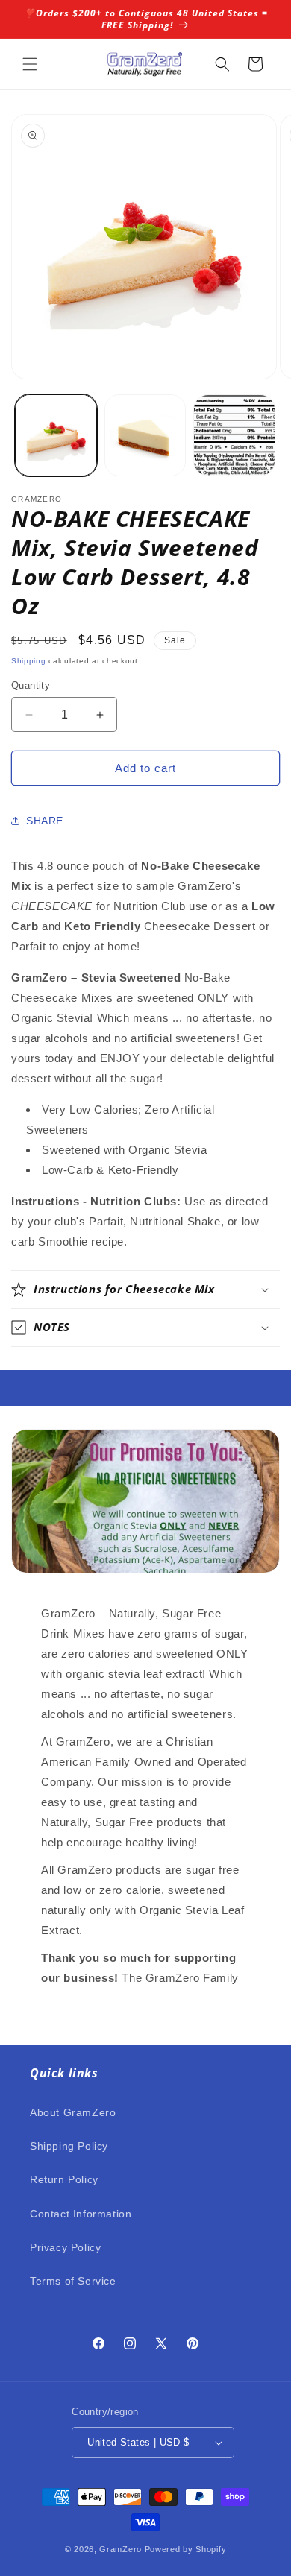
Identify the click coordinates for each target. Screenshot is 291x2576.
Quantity (31, 685)
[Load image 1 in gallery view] (56, 435)
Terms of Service (73, 2281)
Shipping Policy (69, 2146)
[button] (30, 64)
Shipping (29, 661)
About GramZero (73, 2112)
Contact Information (81, 2214)
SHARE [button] (45, 821)
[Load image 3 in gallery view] (234, 435)
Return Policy (64, 2179)
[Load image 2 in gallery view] (145, 435)
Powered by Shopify (186, 2549)
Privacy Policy (65, 2247)
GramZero (121, 2549)
